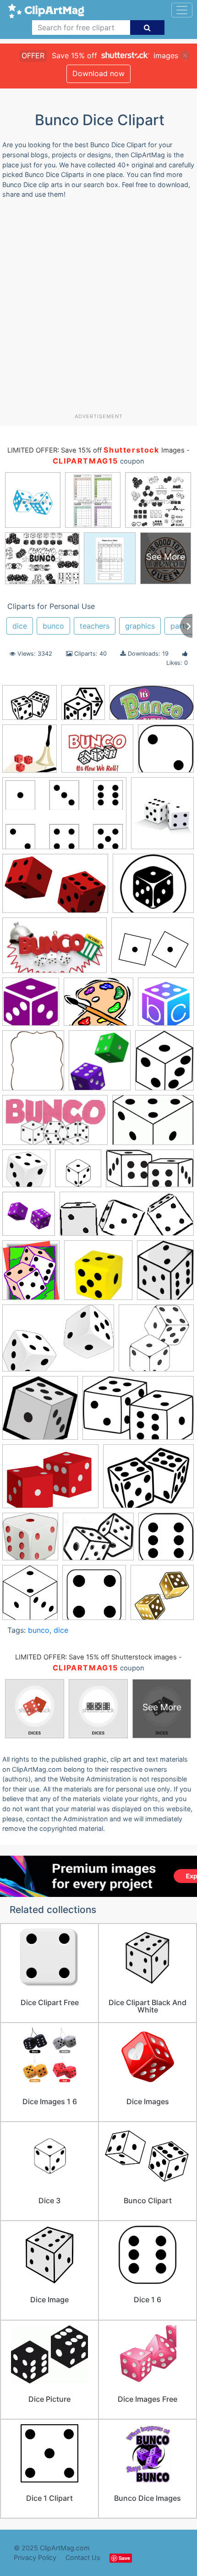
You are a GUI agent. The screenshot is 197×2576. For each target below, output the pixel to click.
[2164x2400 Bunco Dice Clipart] (100, 1065)
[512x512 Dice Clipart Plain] (83, 707)
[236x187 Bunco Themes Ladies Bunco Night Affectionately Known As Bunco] (97, 753)
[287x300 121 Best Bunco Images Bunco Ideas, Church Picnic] (30, 753)
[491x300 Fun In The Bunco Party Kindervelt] (55, 950)
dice (20, 626)
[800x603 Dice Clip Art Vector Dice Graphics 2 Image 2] (50, 1481)
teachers (95, 626)
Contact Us (83, 2557)
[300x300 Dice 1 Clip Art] (78, 1173)
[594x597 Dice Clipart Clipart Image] (30, 1541)
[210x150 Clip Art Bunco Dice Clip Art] (153, 1124)
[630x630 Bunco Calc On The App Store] (166, 1006)
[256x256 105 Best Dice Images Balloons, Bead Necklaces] (31, 1006)
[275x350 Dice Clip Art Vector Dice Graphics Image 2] (162, 817)
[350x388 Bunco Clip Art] (33, 1064)
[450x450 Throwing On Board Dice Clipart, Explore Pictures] (162, 1597)
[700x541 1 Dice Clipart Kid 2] (153, 950)
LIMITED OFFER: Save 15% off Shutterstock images (96, 1657)
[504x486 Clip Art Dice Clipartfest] (26, 1173)
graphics (140, 626)
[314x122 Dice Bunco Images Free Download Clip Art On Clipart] (127, 1218)
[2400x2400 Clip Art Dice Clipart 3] (166, 752)
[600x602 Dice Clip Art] (98, 1274)
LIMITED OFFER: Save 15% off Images (96, 450)
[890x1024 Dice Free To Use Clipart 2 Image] (30, 1597)
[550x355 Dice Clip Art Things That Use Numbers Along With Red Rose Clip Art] (138, 1412)
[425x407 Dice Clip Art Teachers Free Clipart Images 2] (40, 1412)
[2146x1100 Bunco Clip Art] (152, 707)
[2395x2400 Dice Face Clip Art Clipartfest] (166, 1540)
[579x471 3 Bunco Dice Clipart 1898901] (98, 1006)
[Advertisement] (98, 310)
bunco (53, 626)
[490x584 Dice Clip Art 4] (31, 1274)
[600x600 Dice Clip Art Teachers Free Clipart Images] (156, 1342)
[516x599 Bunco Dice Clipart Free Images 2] (164, 1064)
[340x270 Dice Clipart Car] (148, 1481)
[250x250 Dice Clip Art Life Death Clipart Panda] (29, 1218)
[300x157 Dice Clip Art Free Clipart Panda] (150, 1173)
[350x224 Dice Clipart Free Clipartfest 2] (55, 888)
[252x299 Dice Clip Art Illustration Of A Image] (165, 1274)
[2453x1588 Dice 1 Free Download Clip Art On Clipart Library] (64, 818)
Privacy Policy (35, 2557)
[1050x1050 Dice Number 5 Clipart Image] (94, 1597)
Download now (98, 73)
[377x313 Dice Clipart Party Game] (153, 887)
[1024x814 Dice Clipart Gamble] (98, 1541)
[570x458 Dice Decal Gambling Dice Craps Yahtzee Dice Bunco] (30, 707)
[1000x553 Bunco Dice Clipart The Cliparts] (55, 1124)
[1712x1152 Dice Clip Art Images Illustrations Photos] (58, 1342)
